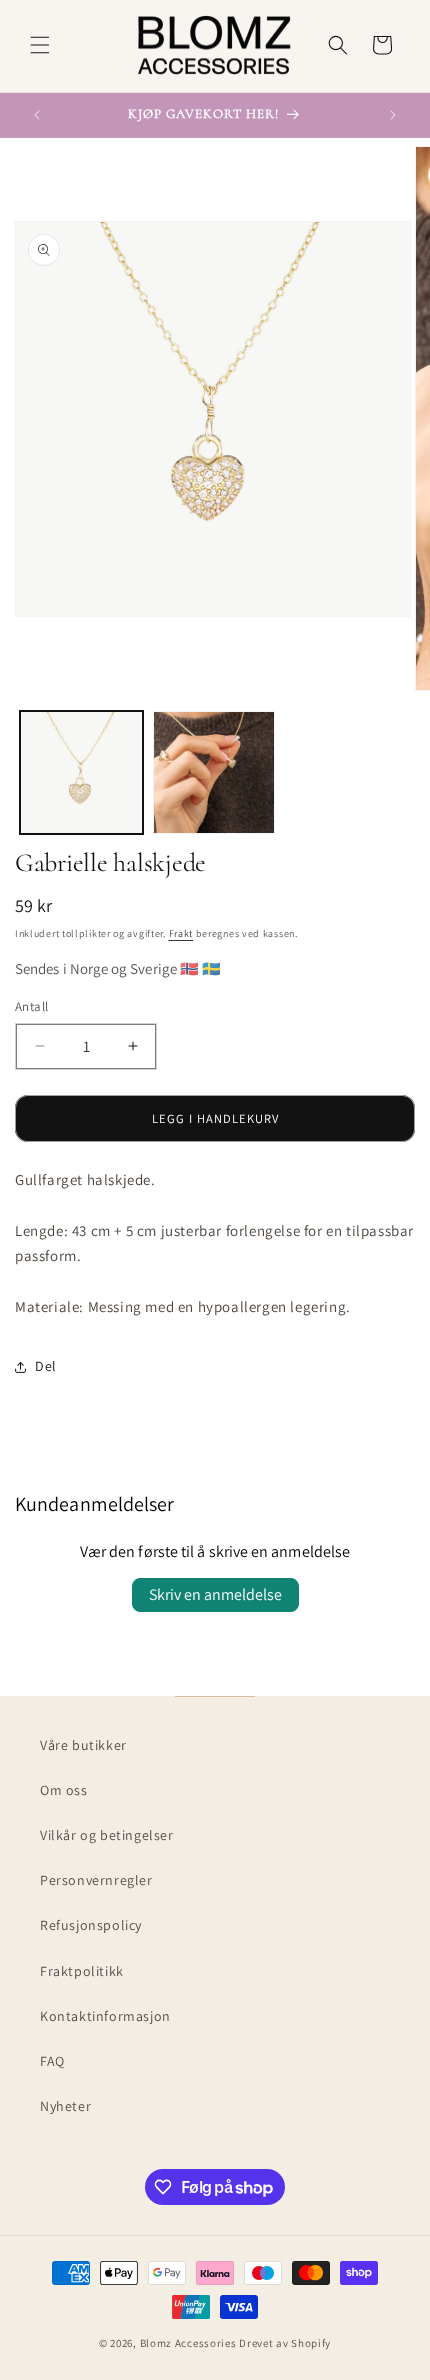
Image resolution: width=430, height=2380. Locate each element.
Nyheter (65, 2106)
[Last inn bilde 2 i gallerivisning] (214, 772)
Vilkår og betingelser (107, 1835)
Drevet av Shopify (285, 2343)
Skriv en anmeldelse (215, 1594)
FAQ (52, 2061)
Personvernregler (96, 1880)
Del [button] (46, 1366)
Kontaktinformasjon (105, 2016)
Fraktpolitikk (82, 1971)
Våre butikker (83, 1745)
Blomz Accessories (188, 2343)
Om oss (64, 1790)
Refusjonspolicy (91, 1925)
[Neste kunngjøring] (393, 115)
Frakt (181, 933)
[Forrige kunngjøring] (37, 115)
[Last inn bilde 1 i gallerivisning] (81, 772)
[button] (40, 45)
